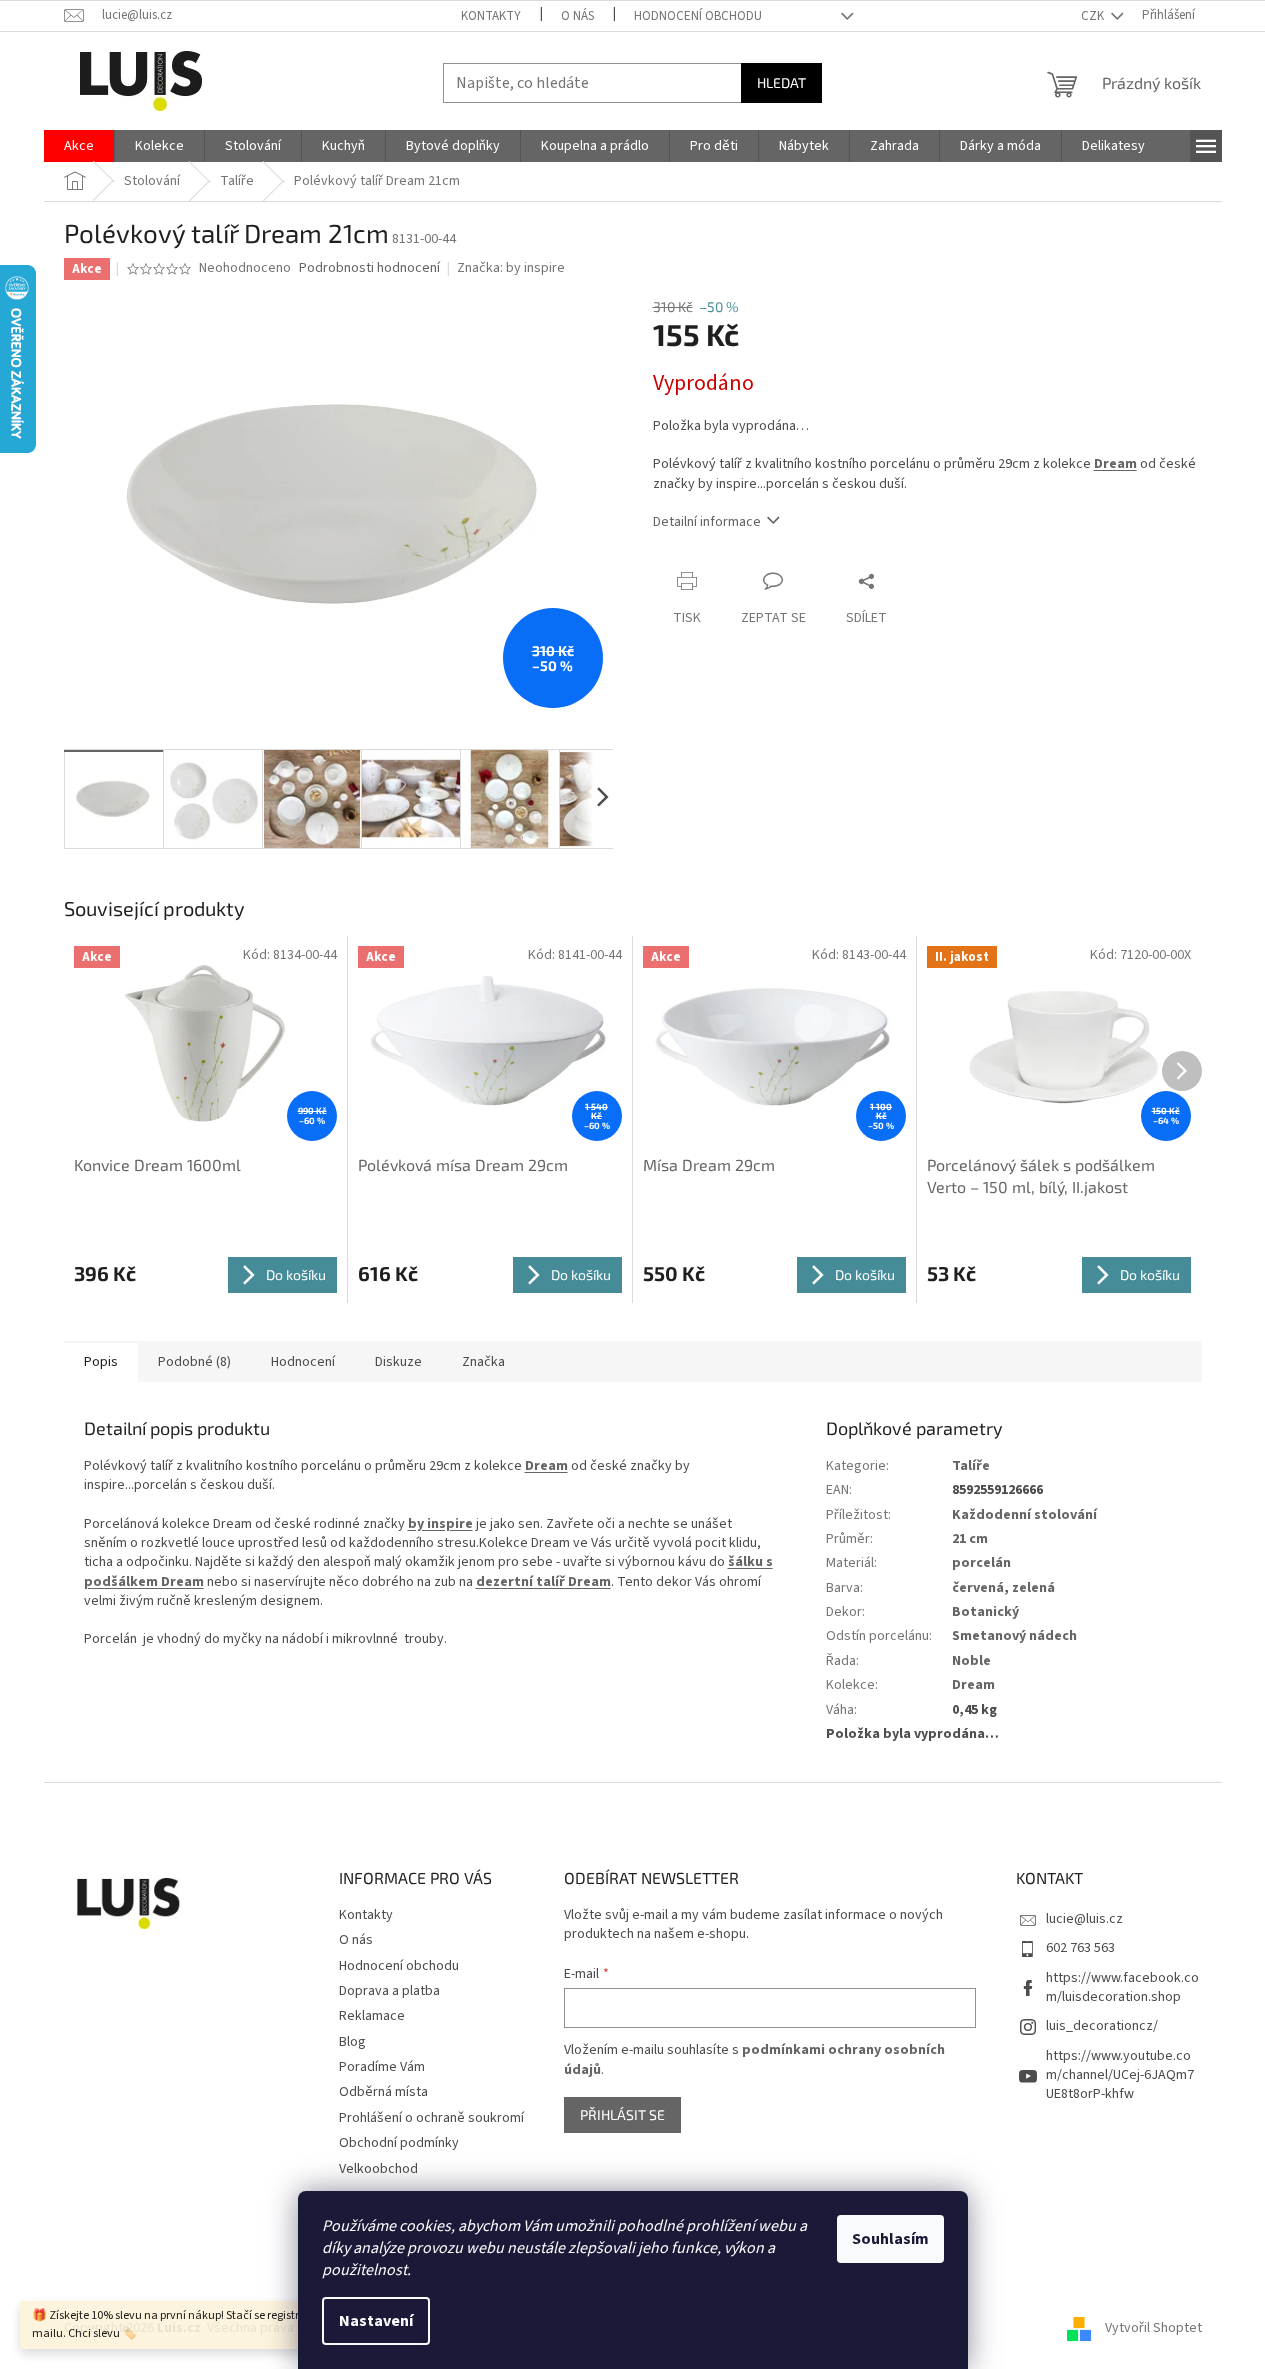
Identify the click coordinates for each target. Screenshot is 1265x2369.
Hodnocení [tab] (303, 1362)
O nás (577, 16)
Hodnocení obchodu (698, 16)
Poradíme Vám (382, 2067)
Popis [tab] (101, 1362)
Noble (971, 1661)
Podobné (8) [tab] (194, 1362)
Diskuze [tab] (398, 1362)
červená (978, 1588)
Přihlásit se (622, 2114)
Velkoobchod (378, 2169)
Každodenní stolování (1024, 1515)
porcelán (981, 1563)
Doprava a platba (389, 1991)
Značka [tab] (483, 1362)
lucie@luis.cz (1084, 1919)
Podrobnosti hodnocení (369, 268)
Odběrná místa (383, 2092)
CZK (1094, 16)
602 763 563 (1080, 1948)
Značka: (511, 268)
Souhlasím (890, 2239)
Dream (1115, 464)
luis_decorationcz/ (1102, 2026)
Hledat (781, 82)
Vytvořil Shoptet (1153, 2328)
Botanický (985, 1612)
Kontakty (491, 16)
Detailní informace (707, 522)
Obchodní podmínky (399, 2143)
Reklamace (372, 2016)
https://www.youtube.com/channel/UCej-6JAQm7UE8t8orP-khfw (1120, 2075)
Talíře (971, 1466)
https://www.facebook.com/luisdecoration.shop (1122, 1987)
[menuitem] (79, 146)
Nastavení (376, 2321)
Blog (352, 2042)
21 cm (970, 1539)
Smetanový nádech (1014, 1636)
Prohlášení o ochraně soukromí (431, 2118)
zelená (1033, 1588)
